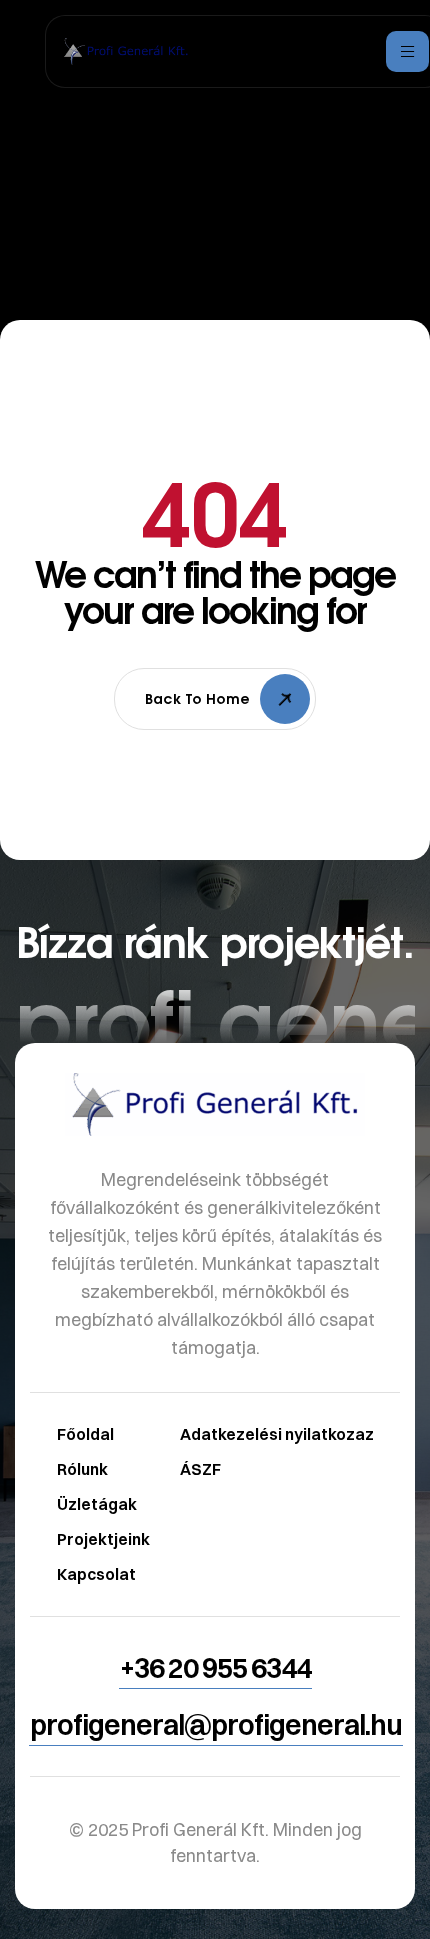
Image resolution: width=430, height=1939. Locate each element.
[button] (215, 1668)
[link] (215, 1384)
